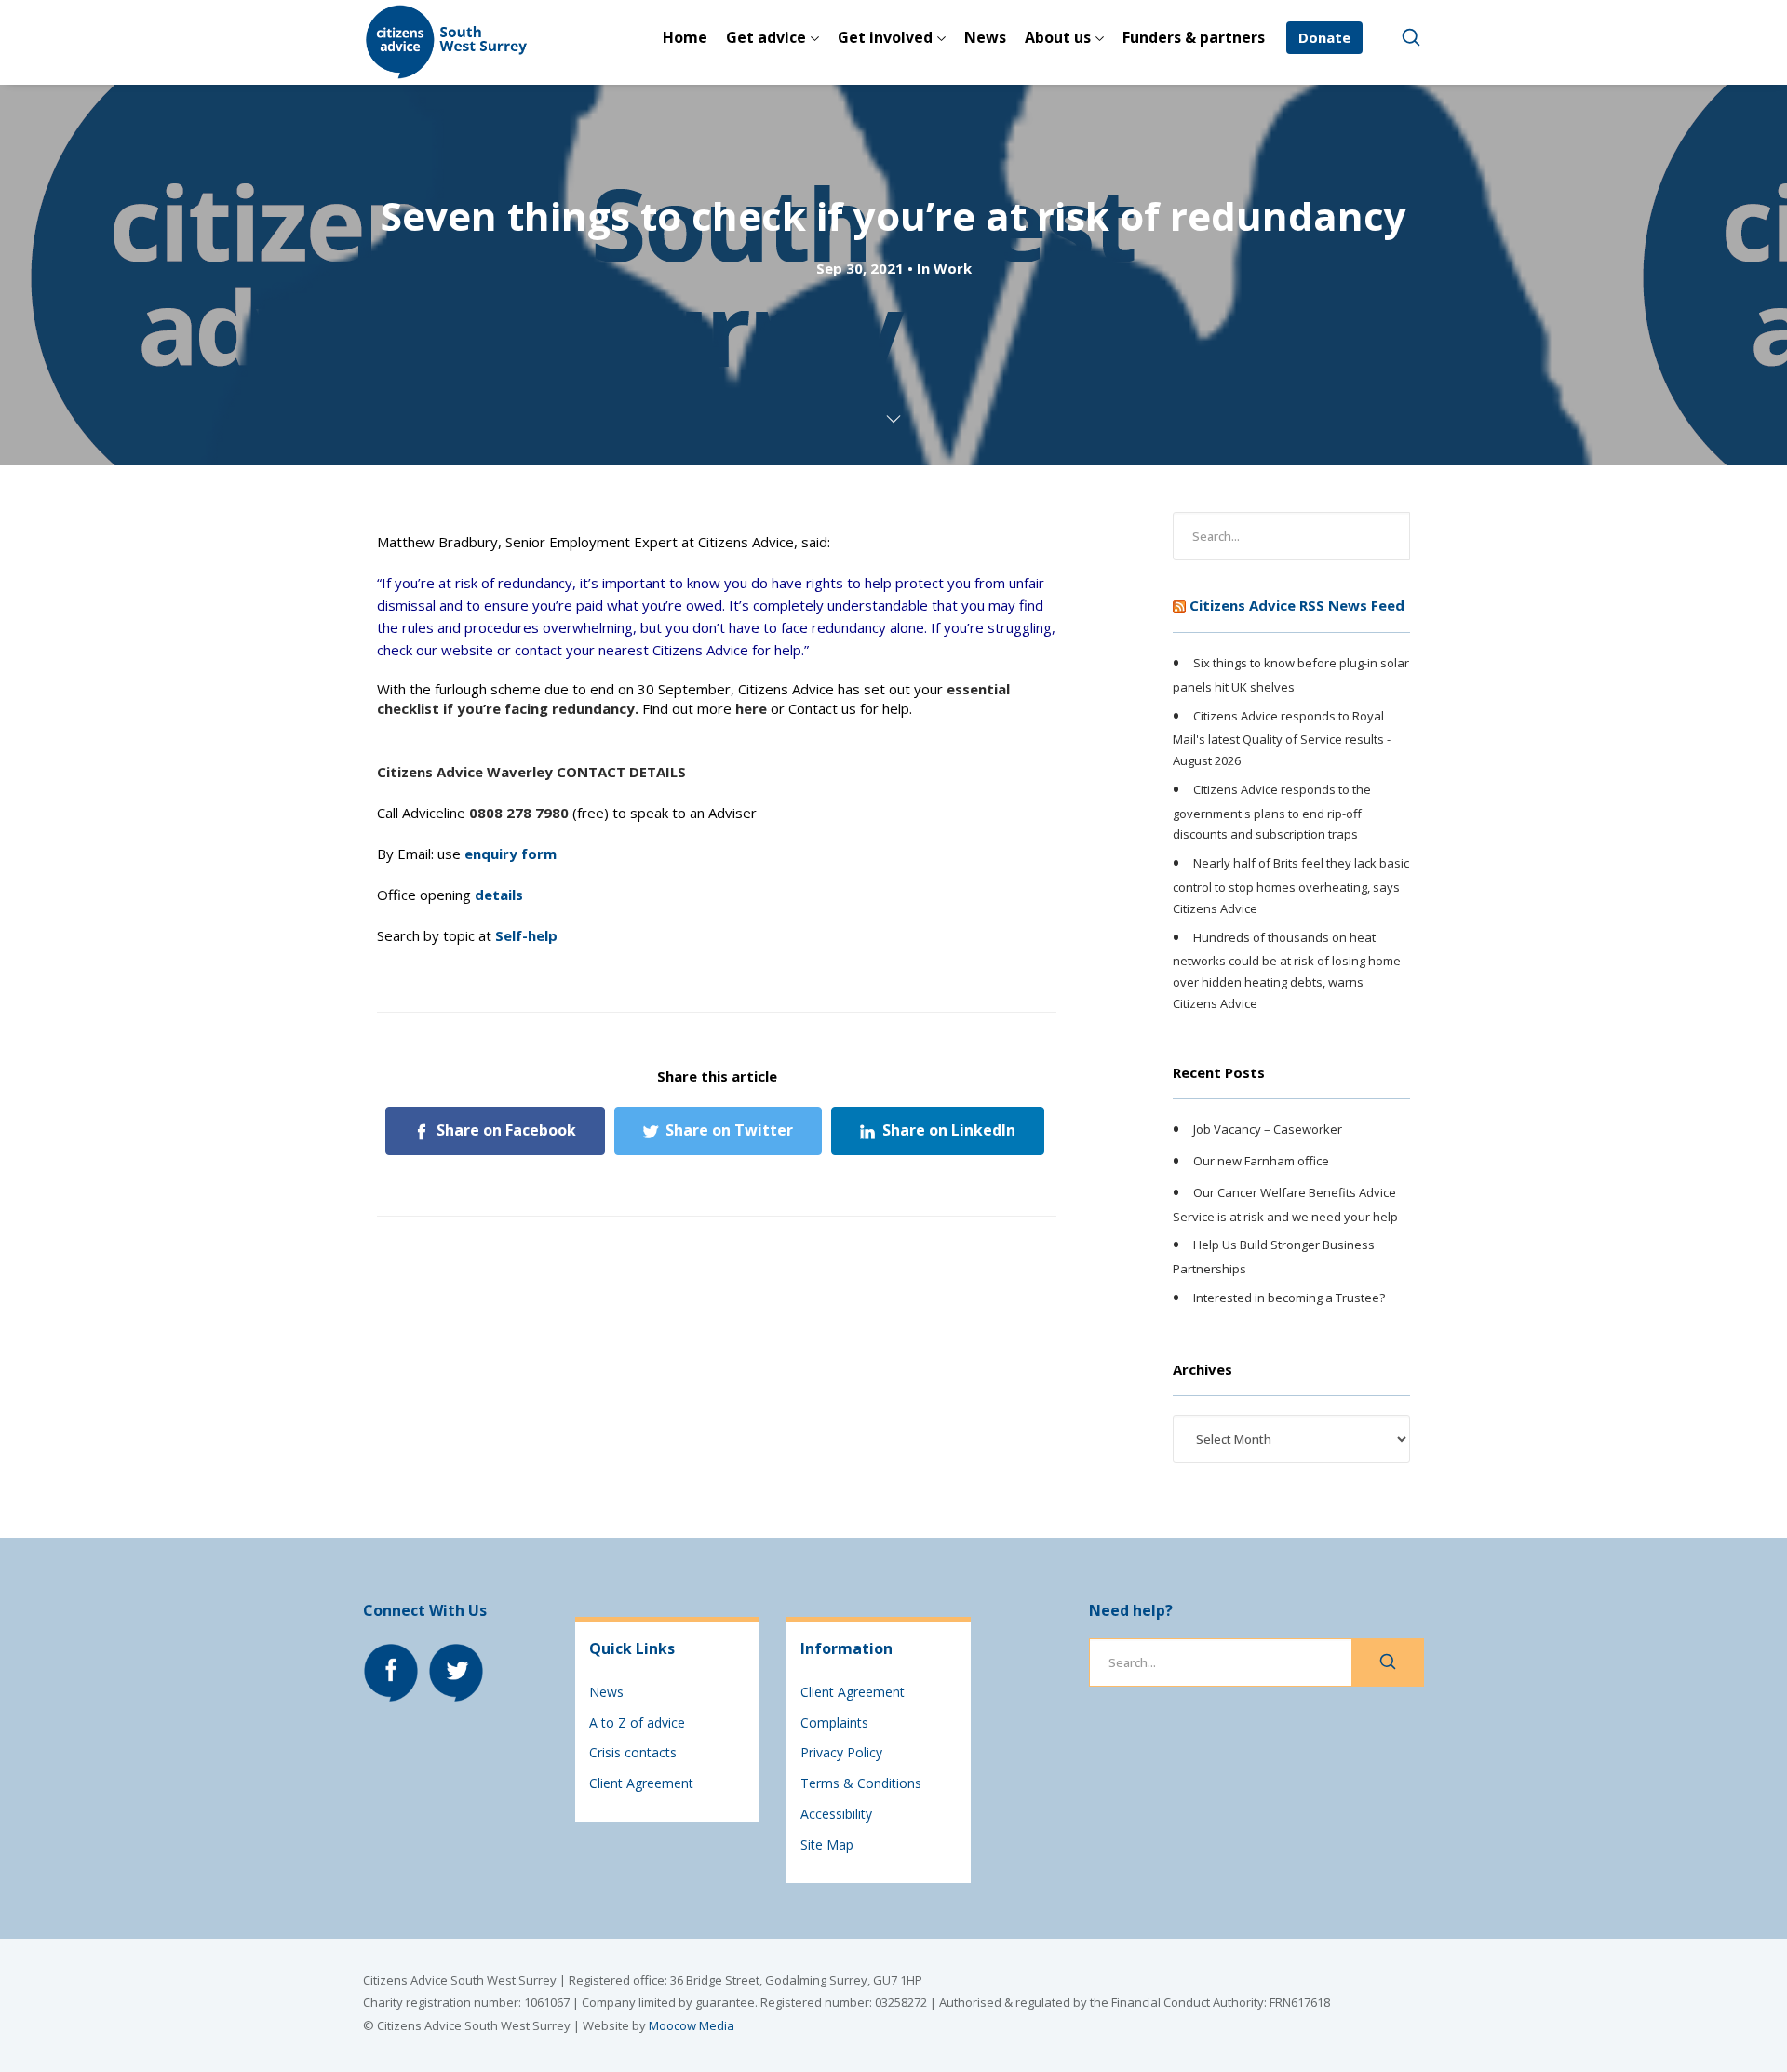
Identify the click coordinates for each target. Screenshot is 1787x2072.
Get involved (885, 37)
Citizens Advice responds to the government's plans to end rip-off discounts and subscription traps (1272, 812)
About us (1058, 37)
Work (953, 268)
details (499, 895)
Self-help (526, 935)
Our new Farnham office (1261, 1161)
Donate (1324, 37)
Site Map (827, 1844)
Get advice (766, 37)
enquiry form (511, 854)
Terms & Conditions (861, 1783)
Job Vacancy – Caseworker (1268, 1130)
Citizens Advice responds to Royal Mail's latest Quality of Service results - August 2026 (1282, 738)
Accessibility (836, 1814)
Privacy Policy (841, 1752)
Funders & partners (1194, 37)
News (985, 37)
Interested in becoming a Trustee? (1289, 1298)
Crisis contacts (633, 1752)
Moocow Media (692, 2025)
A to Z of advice (637, 1722)
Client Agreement (641, 1783)
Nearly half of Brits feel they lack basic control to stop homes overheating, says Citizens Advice (1291, 885)
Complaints (834, 1722)
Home (685, 37)
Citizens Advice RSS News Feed (1297, 605)
